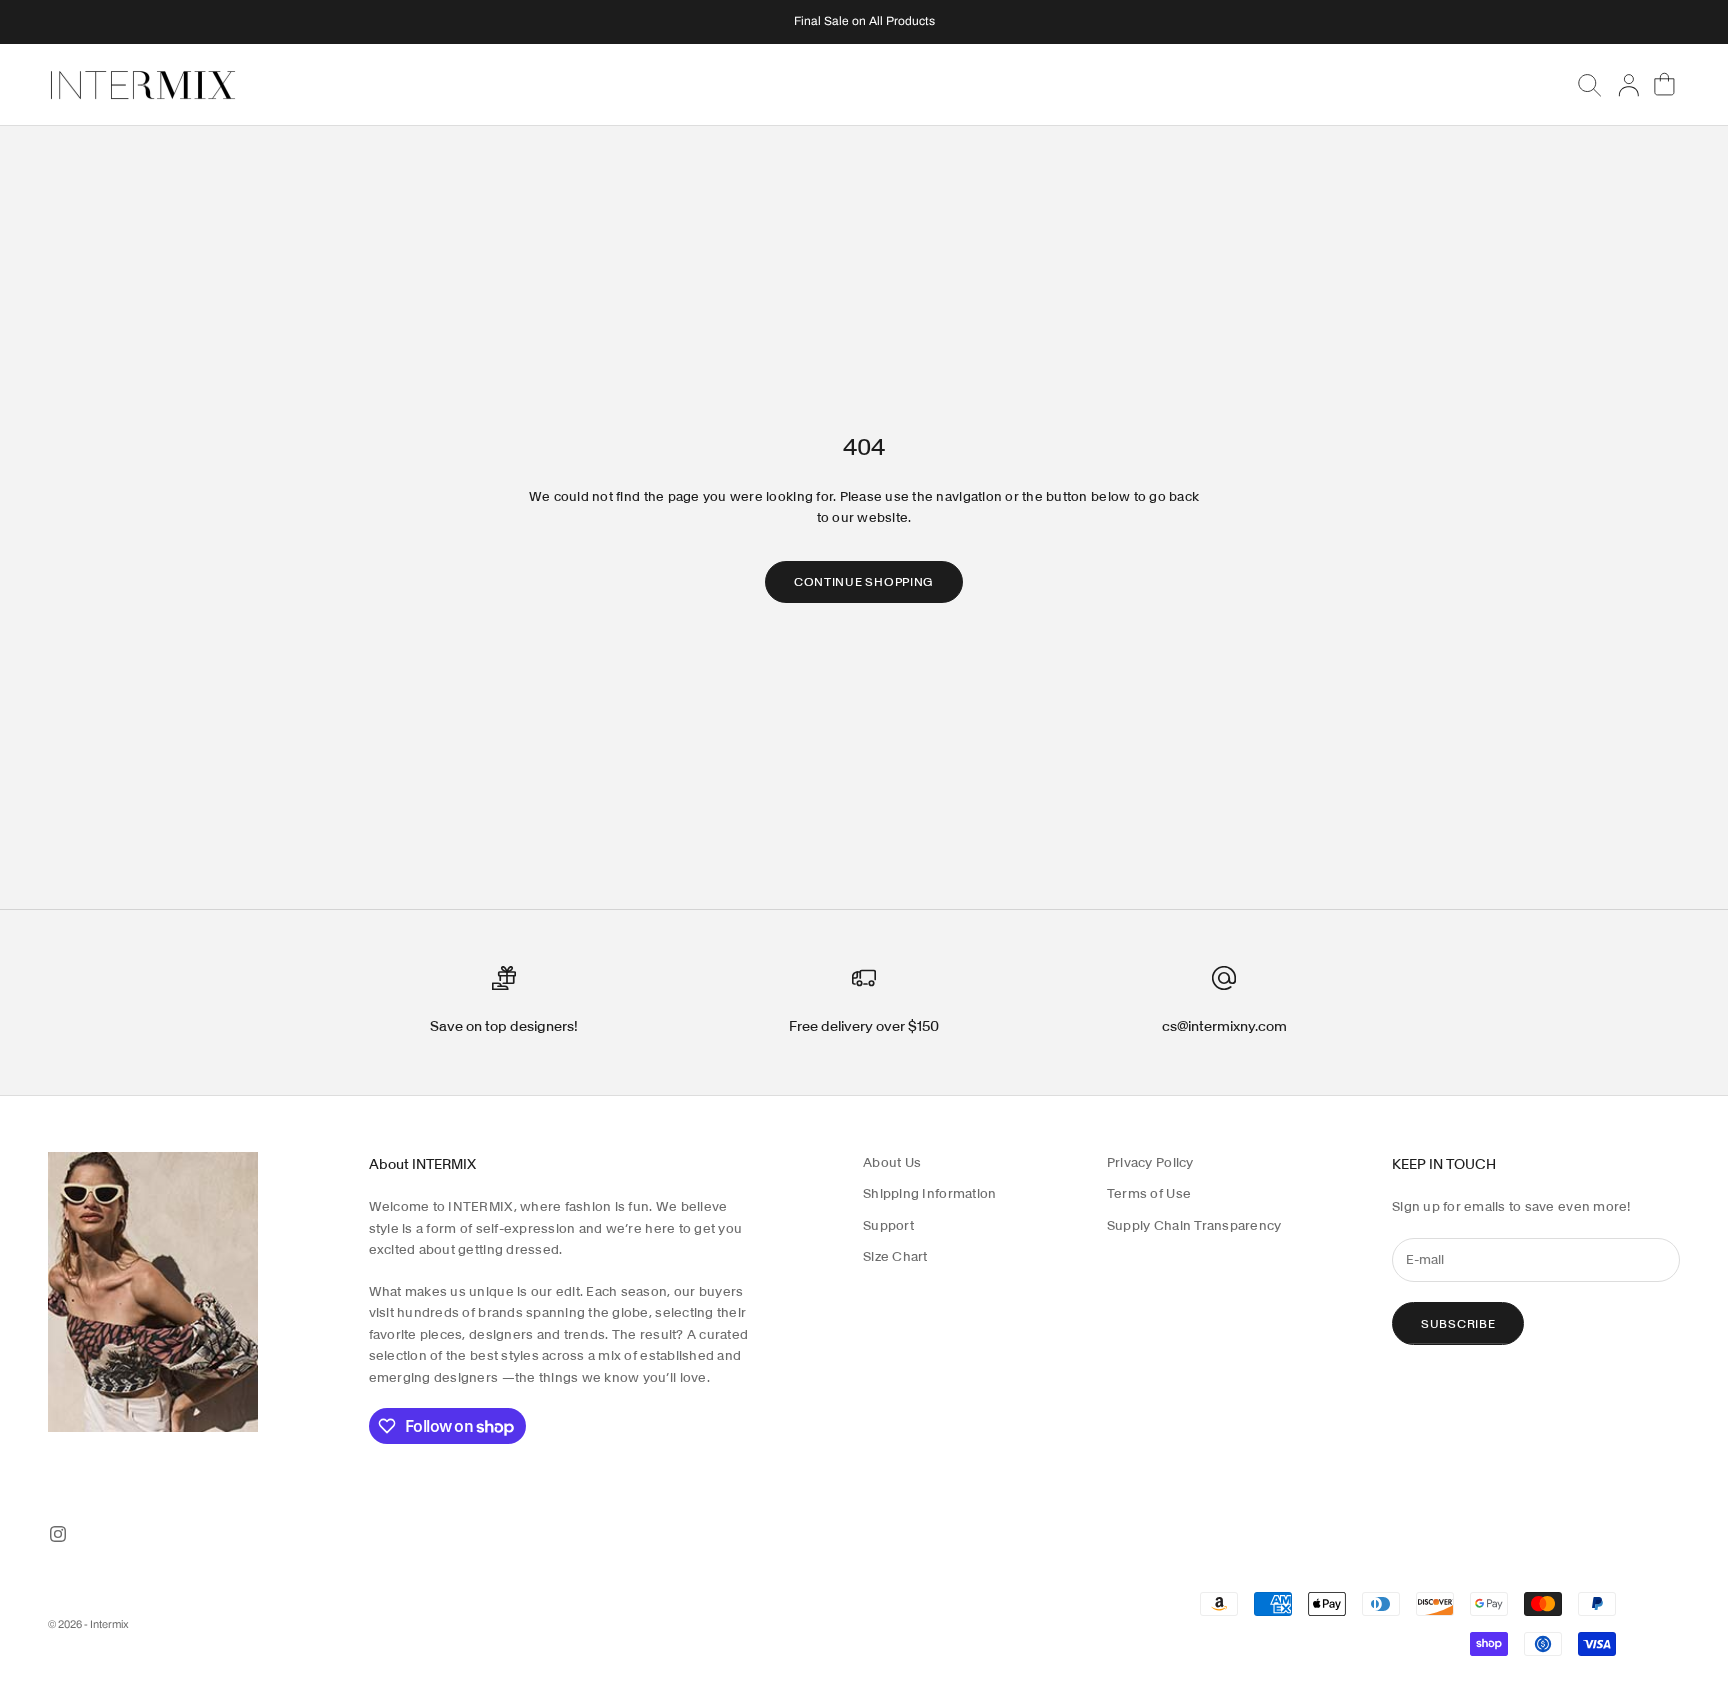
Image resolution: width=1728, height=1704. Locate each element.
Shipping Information (929, 1193)
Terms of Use (1149, 1193)
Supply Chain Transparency (1194, 1225)
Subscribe (1458, 1323)
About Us (892, 1162)
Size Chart (895, 1256)
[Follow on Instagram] (58, 1534)
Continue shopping (864, 581)
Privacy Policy (1150, 1162)
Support (888, 1225)
